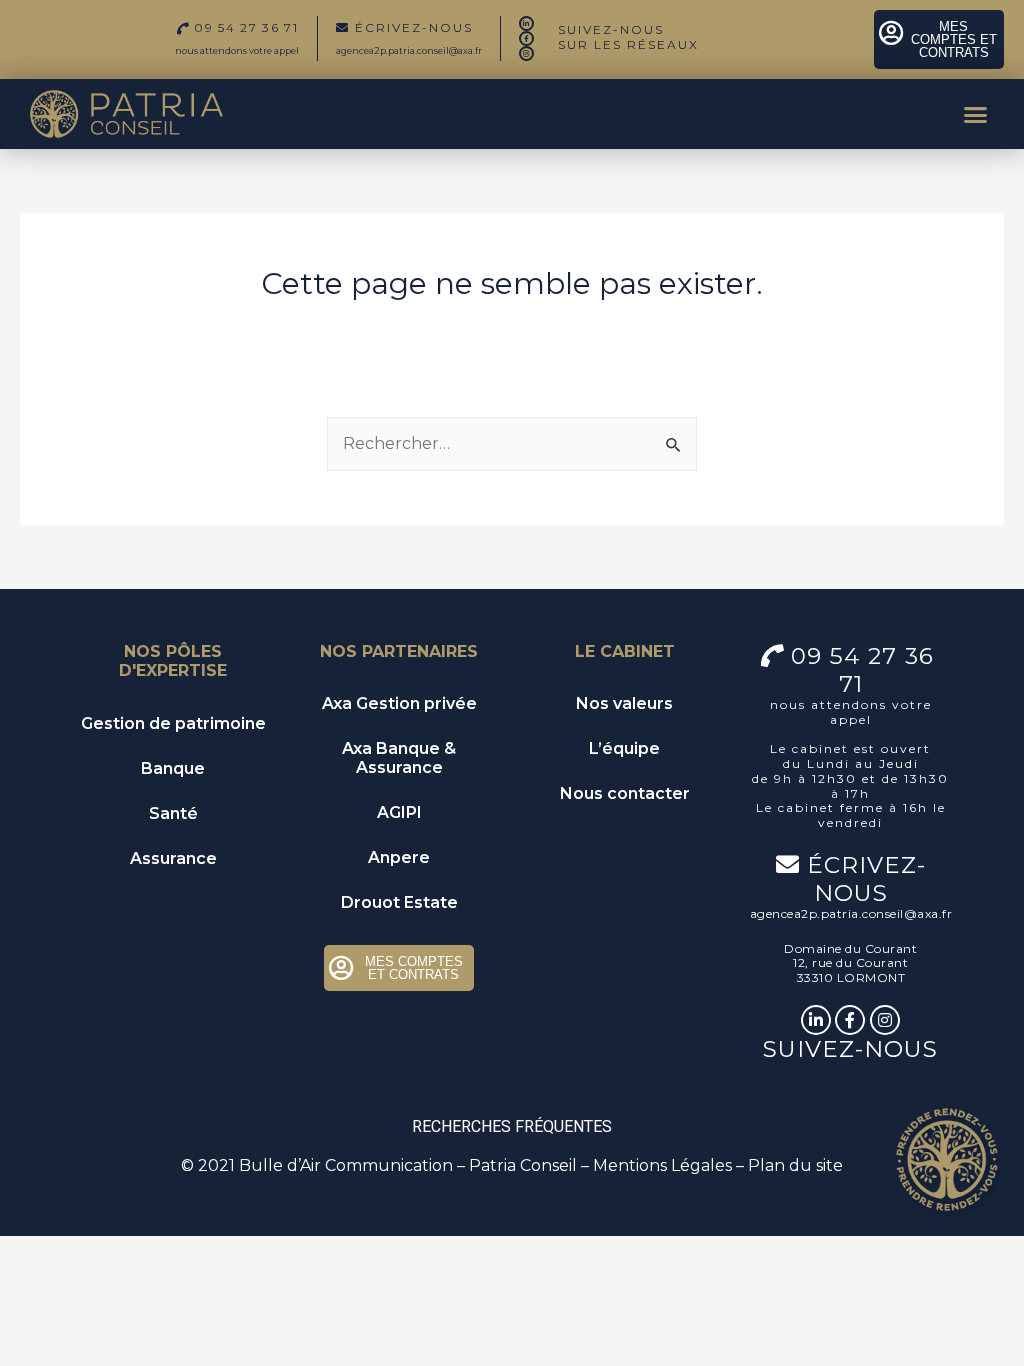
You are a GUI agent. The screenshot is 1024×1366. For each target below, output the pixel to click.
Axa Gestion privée (399, 703)
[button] (975, 114)
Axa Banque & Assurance (399, 758)
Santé (173, 813)
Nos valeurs (624, 703)
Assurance (173, 858)
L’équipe (624, 748)
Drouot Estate (399, 902)
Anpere (399, 857)
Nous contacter (625, 793)
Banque (173, 768)
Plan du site (795, 1165)
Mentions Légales (662, 1165)
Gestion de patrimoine (173, 723)
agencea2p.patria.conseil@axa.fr (409, 50)
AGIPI (399, 812)
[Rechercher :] (512, 443)
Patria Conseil (523, 1165)
